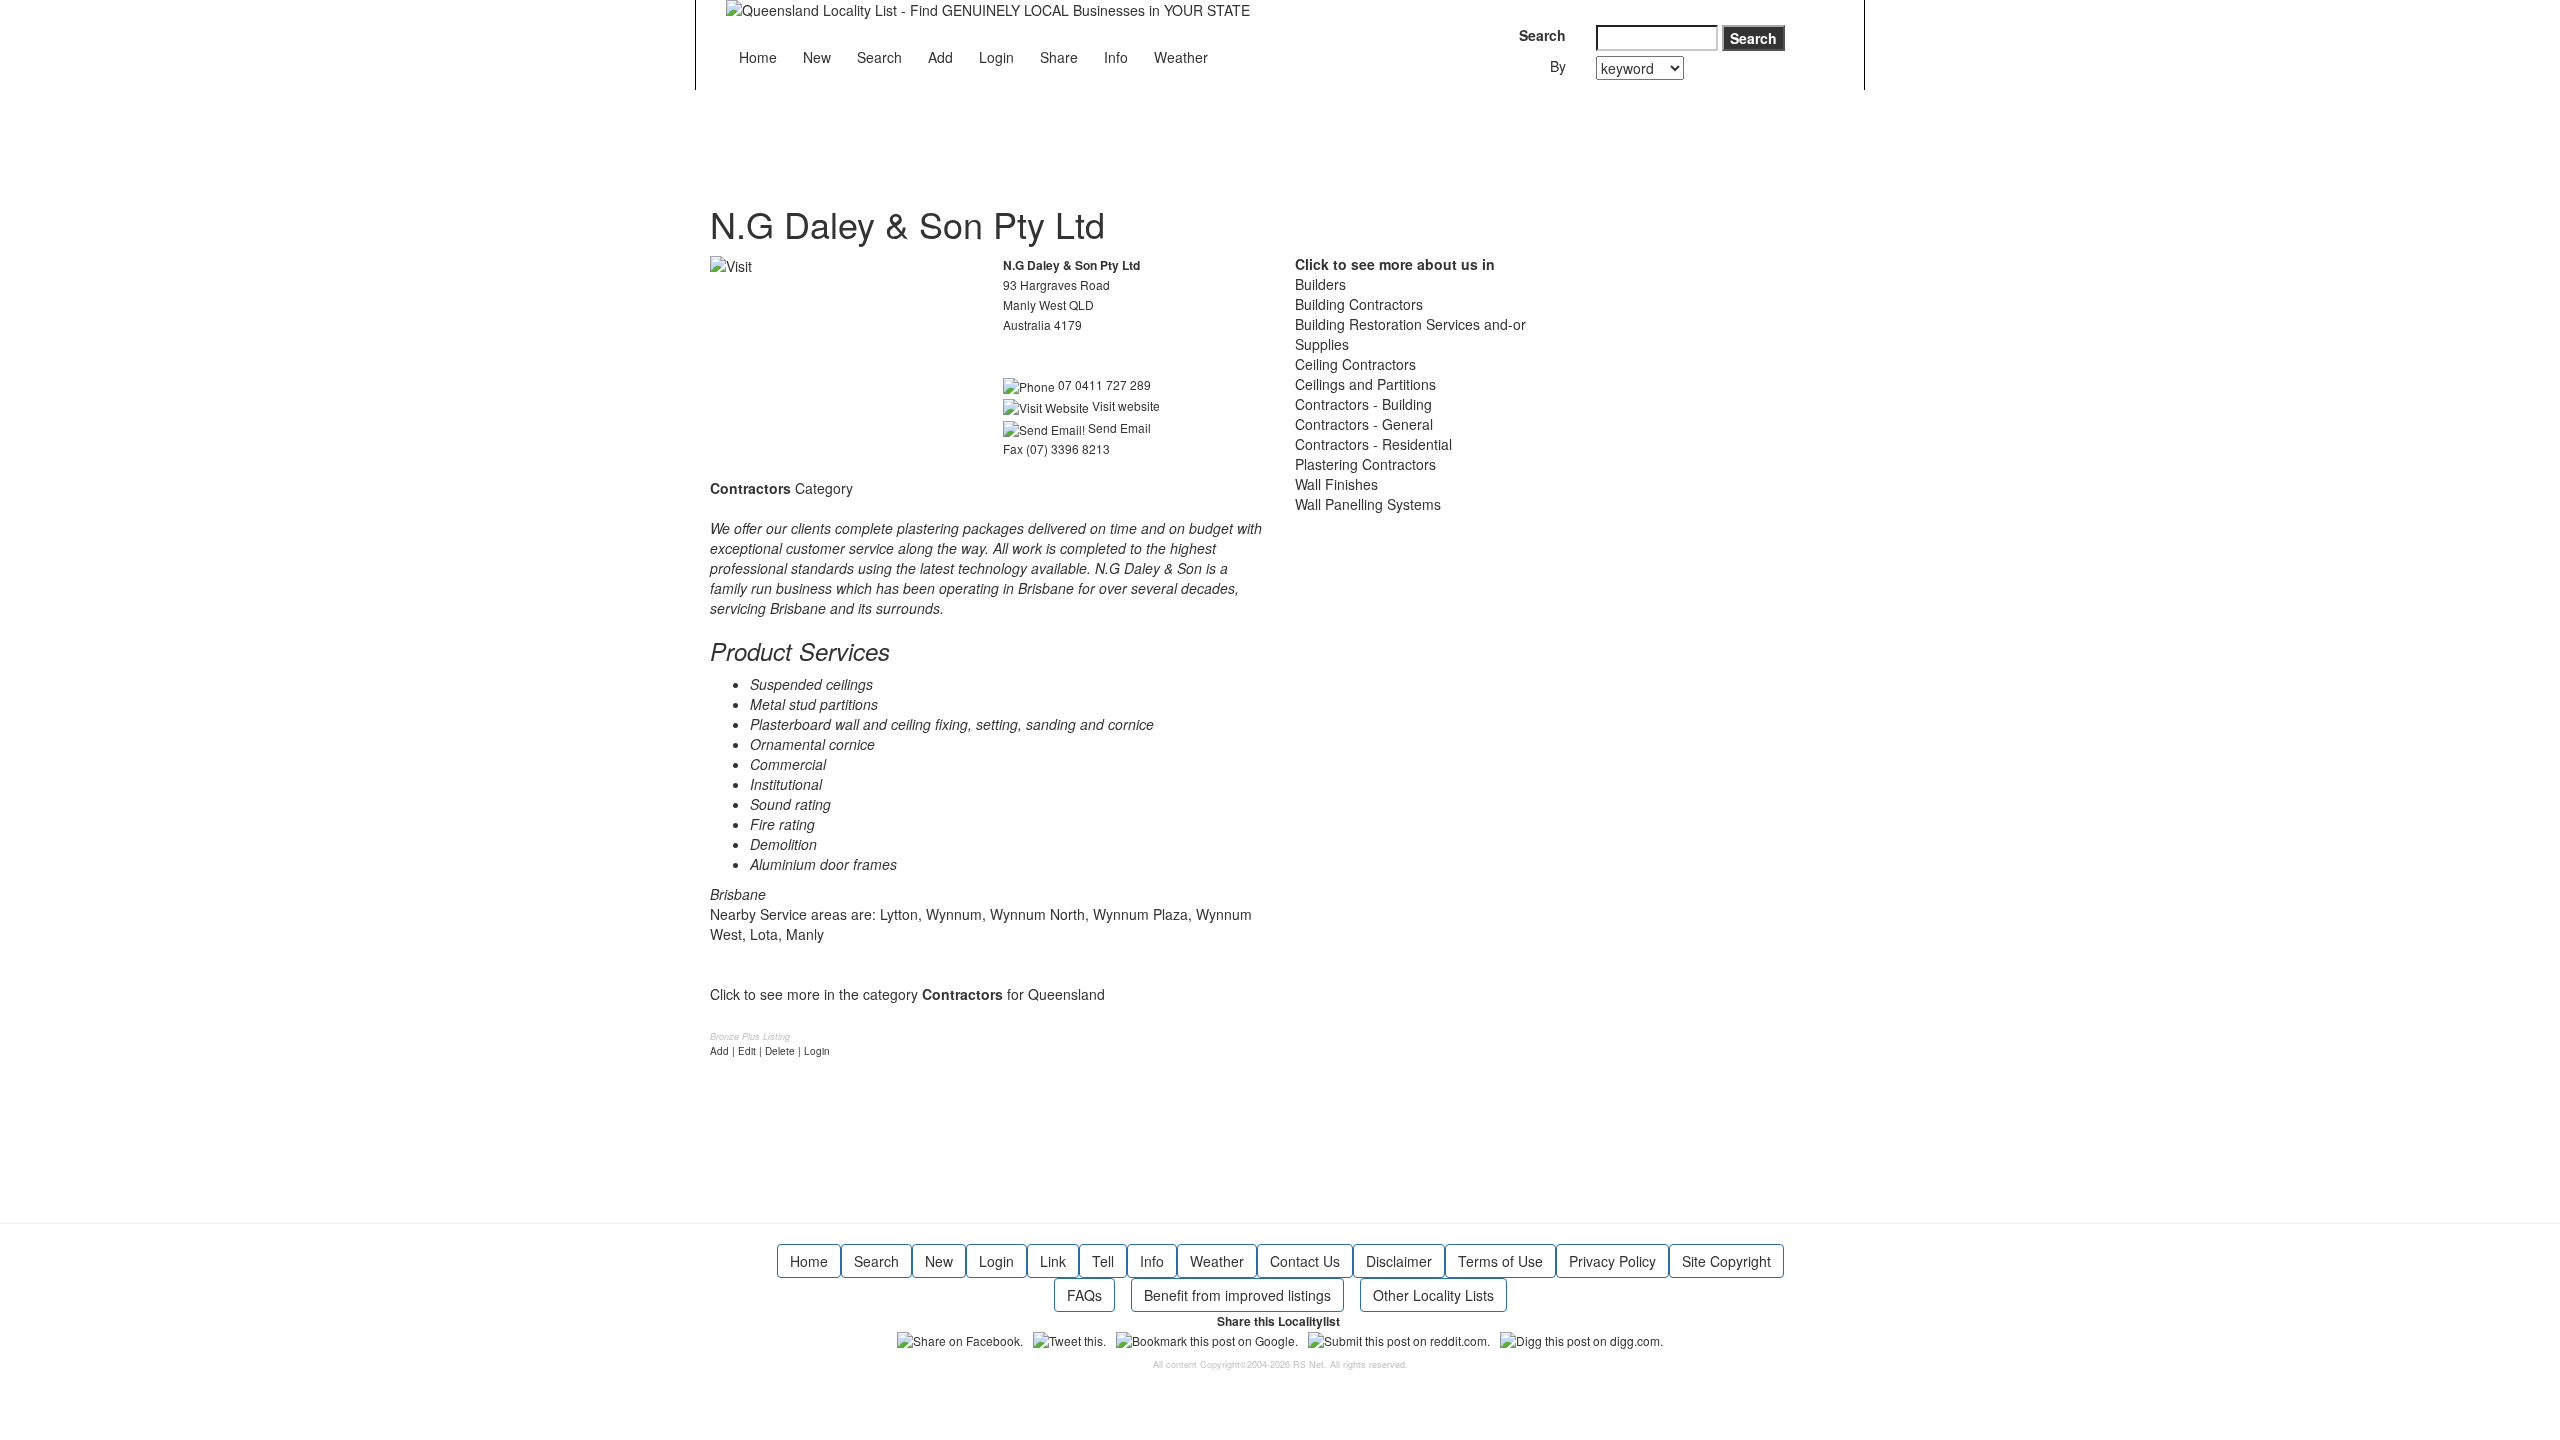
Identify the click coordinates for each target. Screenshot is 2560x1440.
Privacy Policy (1612, 1261)
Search (879, 57)
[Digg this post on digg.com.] (1581, 1338)
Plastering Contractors (1365, 464)
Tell (1103, 1261)
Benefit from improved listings (1237, 1295)
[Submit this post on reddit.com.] (1399, 1338)
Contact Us (1305, 1261)
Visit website (1124, 405)
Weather (1181, 57)
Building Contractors (1359, 304)
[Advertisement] (1074, 135)
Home (758, 57)
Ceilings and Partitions (1365, 384)
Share (1059, 57)
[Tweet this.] (1069, 1338)
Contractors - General (1364, 424)
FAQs (1084, 1295)
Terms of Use (1500, 1261)
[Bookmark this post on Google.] (1207, 1338)
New (817, 57)
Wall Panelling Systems (1368, 504)
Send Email (1118, 427)
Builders (1320, 284)
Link (1053, 1261)
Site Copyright (1726, 1261)
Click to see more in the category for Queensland (907, 994)
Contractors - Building (1363, 404)
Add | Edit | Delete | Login (770, 1051)
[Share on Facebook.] (960, 1338)
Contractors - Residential (1373, 444)
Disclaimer (1399, 1261)
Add (940, 57)
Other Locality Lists (1433, 1295)
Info (1116, 57)
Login (996, 57)
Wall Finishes (1336, 484)
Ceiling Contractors (1355, 364)
